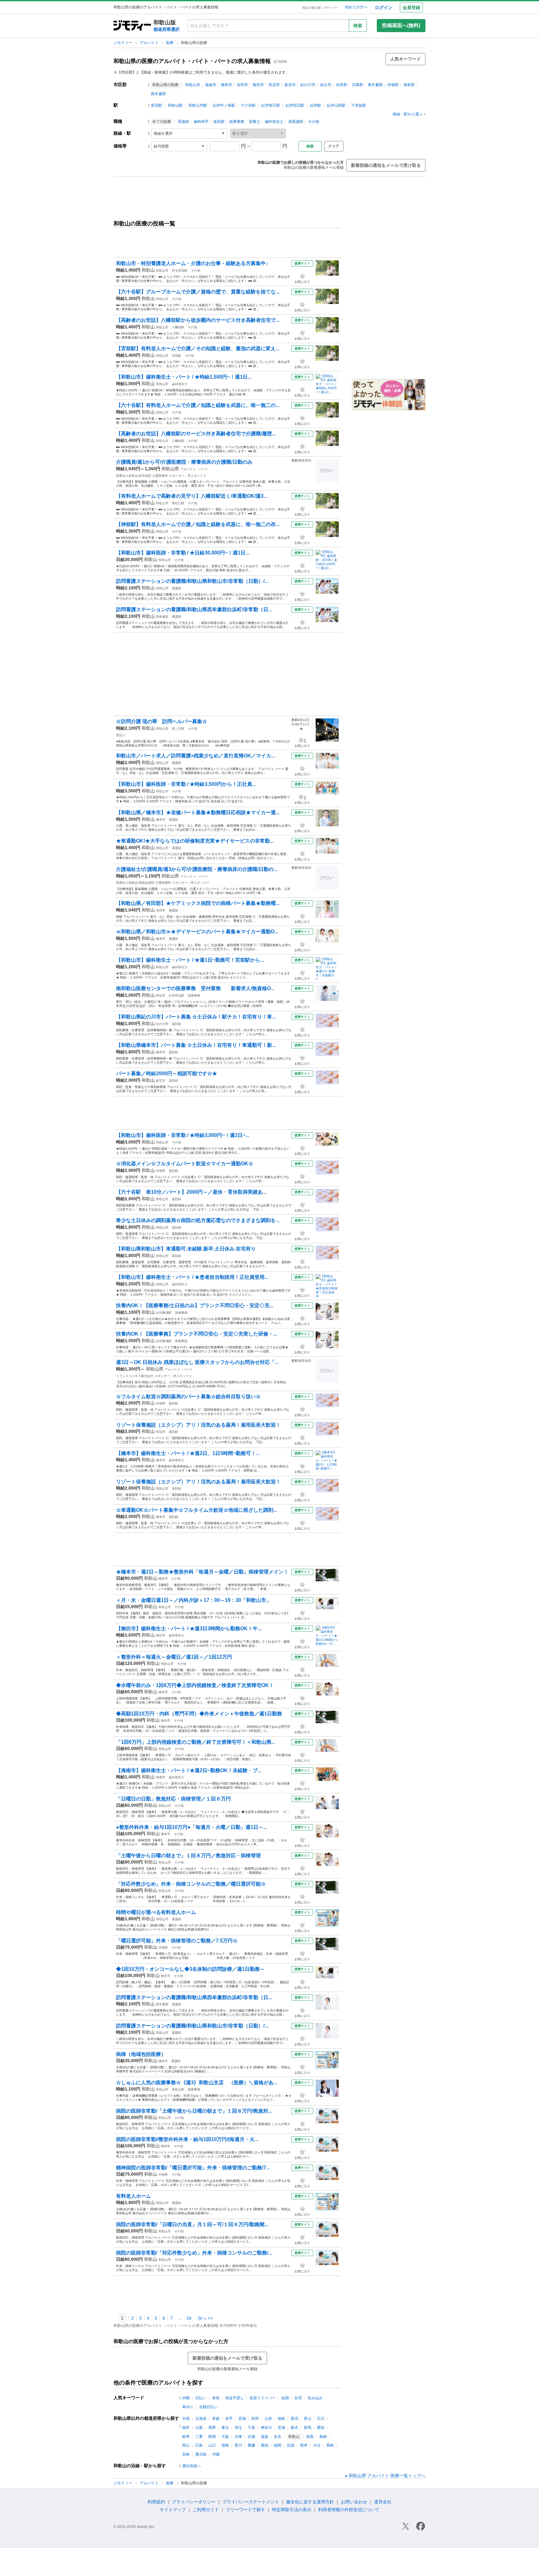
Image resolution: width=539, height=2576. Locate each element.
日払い (201, 2398)
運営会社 (383, 2502)
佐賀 (291, 2445)
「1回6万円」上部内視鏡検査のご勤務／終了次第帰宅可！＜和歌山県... (196, 1742)
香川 (238, 2445)
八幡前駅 (178, 327)
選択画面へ (192, 2466)
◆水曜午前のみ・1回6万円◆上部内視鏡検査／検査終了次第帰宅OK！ (195, 1685)
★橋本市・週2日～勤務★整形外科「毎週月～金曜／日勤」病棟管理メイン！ (202, 1572)
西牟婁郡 (158, 94)
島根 (323, 2437)
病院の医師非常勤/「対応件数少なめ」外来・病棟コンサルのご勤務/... (194, 2253)
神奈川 (266, 2428)
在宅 (298, 2398)
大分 (317, 2445)
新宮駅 (157, 105)
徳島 (225, 2445)
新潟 (294, 2419)
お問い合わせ (354, 2502)
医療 (170, 43)
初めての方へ (356, 7)
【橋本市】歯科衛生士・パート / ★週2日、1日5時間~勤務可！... (188, 1453)
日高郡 (357, 85)
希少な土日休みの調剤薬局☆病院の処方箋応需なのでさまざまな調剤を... (198, 1220)
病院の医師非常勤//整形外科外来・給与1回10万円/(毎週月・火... (187, 2139)
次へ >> (205, 2318)
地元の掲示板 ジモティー (320, 8)
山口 (212, 2445)
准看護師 (296, 122)
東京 (225, 2428)
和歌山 (148, 270)
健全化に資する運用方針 (310, 2502)
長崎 (330, 2445)
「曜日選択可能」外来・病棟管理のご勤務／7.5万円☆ (177, 1941)
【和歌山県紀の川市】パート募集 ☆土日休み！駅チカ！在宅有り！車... (196, 1017)
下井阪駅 (359, 105)
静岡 (212, 2437)
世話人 (121, 735)
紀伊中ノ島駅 (224, 105)
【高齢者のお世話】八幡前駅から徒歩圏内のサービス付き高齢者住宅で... (198, 320)
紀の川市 (308, 85)
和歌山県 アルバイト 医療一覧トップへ (387, 2476)
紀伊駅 (316, 105)
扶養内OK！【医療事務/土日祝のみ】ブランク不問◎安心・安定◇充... (195, 1305)
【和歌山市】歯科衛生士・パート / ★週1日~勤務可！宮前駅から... (190, 960)
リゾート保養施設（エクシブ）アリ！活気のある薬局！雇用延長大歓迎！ (198, 1425)
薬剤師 (219, 122)
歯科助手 (201, 122)
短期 (285, 2398)
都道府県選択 (167, 29)
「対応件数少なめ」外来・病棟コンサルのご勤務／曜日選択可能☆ (191, 1884)
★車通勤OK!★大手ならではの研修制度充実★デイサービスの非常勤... (195, 841)
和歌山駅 (175, 105)
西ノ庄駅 (178, 729)
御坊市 (258, 85)
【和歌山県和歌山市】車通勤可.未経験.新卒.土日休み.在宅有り (186, 1249)
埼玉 (238, 2428)
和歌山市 (193, 85)
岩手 (229, 2419)
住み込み (315, 2398)
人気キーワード (405, 59)
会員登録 (411, 7)
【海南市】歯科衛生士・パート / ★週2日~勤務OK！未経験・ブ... (189, 1770)
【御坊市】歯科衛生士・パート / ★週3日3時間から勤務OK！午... (189, 1629)
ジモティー (123, 43)
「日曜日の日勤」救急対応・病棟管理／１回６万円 (173, 1799)
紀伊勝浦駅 (164, 1313)
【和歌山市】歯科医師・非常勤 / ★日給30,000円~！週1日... (183, 553)
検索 (358, 26)
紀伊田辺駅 (295, 105)
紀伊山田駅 (336, 105)
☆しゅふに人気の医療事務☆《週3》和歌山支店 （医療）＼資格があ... (197, 2083)
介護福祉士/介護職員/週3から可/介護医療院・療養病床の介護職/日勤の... (197, 869)
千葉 (251, 2428)
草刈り (188, 2407)
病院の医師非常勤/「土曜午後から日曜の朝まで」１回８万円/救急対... (194, 2111)
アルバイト (150, 43)
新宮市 (290, 85)
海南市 (211, 85)
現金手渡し (235, 2398)
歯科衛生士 (274, 122)
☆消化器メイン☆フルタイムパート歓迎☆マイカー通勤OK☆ (185, 1164)
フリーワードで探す (245, 2510)
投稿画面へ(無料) (401, 25)
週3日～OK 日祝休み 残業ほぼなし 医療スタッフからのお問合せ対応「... (197, 1362)
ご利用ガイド (206, 2510)
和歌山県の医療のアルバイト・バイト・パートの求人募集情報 (192, 61)
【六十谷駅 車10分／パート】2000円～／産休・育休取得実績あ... (191, 1192)
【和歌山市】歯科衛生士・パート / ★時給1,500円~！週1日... (184, 377)
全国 (186, 2419)
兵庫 (238, 2437)
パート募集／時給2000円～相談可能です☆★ (167, 1073)
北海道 (201, 2419)
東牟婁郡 (375, 85)
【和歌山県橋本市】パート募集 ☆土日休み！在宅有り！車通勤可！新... (196, 1045)
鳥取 (310, 2437)
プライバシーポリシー (194, 2502)
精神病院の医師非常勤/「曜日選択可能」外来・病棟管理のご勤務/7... (193, 2168)
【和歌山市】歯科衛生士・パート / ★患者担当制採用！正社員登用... (192, 1277)
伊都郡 (393, 85)
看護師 (183, 122)
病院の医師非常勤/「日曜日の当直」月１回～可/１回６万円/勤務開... (192, 2224)
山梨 (199, 2428)
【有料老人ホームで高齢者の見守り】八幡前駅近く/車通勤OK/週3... (192, 496)
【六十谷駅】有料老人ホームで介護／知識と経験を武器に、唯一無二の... (198, 405)
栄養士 (255, 122)
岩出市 (326, 85)
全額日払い (208, 2407)
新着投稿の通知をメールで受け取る (386, 165)
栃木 (294, 2428)
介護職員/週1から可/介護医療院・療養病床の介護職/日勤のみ (184, 462)
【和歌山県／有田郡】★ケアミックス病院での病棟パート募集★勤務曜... (198, 903)
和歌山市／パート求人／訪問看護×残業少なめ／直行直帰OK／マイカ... (195, 756)
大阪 (225, 2437)
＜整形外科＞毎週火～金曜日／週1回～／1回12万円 (174, 1657)
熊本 (304, 2445)
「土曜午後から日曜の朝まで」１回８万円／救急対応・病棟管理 (188, 1856)
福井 (186, 2428)
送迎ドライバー (263, 2398)
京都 (251, 2437)
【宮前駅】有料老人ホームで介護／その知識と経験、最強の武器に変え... (198, 348)
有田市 (242, 85)
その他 (313, 122)
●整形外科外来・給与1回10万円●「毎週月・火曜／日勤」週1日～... (192, 1827)
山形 (268, 2419)
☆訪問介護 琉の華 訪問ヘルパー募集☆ (162, 721)
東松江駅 (178, 503)
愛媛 (251, 2445)
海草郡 (409, 85)
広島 (199, 2445)
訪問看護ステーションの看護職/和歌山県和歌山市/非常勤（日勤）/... (192, 581)
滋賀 (265, 2437)
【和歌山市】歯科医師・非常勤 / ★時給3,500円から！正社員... (186, 784)
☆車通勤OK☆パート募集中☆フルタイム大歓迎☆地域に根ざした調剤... (197, 1510)
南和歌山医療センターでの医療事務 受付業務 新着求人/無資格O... (195, 988)
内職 (186, 2398)
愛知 (321, 2428)
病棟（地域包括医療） (141, 2054)
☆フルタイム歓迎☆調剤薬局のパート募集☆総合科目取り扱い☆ (188, 1397)
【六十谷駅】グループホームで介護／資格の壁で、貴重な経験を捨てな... (198, 292)
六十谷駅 (248, 105)
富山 (308, 2419)
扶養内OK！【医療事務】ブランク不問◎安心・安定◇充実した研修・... (197, 1334)
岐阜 (186, 2437)
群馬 (308, 2428)
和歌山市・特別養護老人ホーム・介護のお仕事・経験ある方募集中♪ (192, 263)
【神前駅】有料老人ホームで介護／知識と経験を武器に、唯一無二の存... (198, 524)
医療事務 (237, 122)
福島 (281, 2419)
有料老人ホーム (134, 2196)
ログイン (384, 7)
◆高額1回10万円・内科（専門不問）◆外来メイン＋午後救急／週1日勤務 (199, 1714)
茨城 (281, 2428)
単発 (216, 2398)
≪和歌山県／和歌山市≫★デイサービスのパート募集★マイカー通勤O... (197, 932)
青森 (216, 2419)
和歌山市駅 (198, 105)
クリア (334, 146)
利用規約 (156, 2502)
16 (189, 2318)
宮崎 (186, 2454)
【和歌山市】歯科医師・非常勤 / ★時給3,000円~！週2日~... (183, 1135)
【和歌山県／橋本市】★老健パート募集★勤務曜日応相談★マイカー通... (198, 812)
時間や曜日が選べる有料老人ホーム (156, 1912)
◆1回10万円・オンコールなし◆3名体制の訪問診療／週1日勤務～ (190, 1969)
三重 (199, 2437)
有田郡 (342, 85)
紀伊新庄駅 (271, 105)
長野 (212, 2428)
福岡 (278, 2445)
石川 (321, 2419)
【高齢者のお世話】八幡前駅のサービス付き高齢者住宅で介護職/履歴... (196, 434)
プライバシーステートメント (251, 2502)
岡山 (186, 2445)
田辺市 (274, 85)
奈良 (278, 2437)
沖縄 (216, 2454)
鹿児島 (201, 2454)
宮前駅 (177, 356)
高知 (265, 2445)
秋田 (255, 2419)
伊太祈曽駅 (180, 271)
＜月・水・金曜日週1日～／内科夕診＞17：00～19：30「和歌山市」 (194, 1600)
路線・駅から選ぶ (408, 114)
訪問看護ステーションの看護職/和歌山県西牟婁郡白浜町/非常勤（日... (194, 609)
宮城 (242, 2419)
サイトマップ (173, 2510)
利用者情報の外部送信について (349, 2510)
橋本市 (226, 85)
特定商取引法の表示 (292, 2510)
